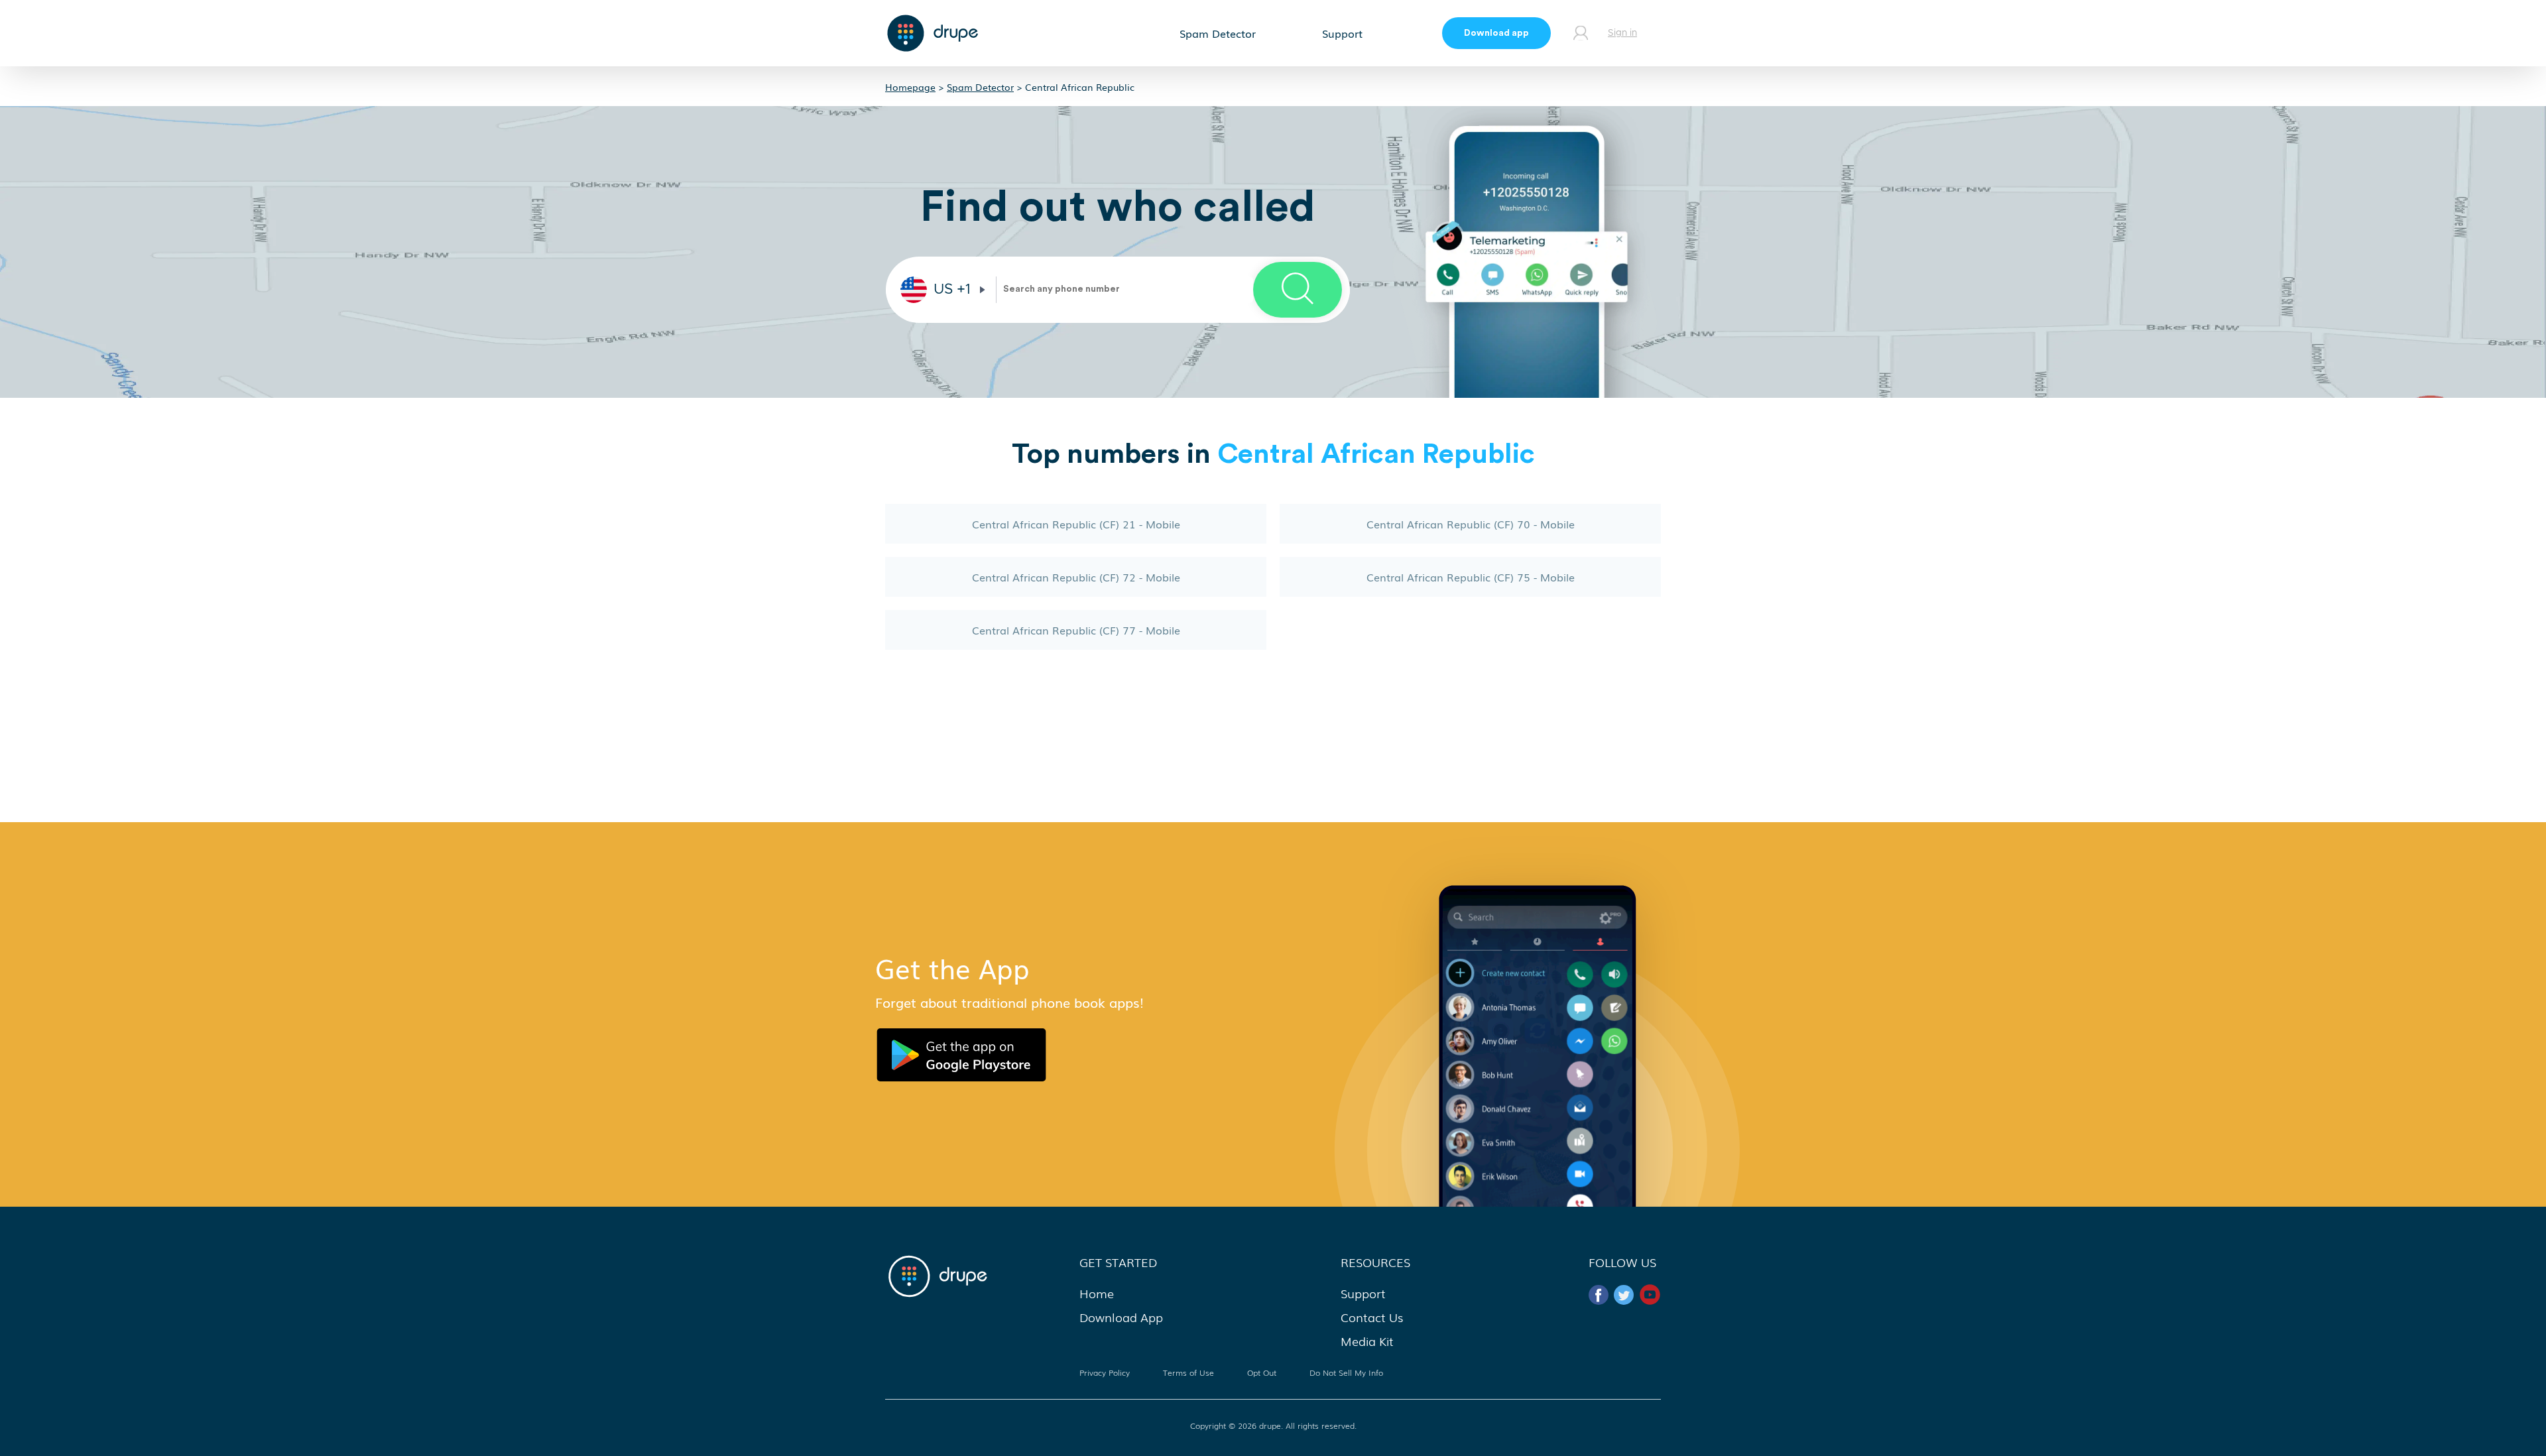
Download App (1121, 1317)
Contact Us (1372, 1317)
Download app (1496, 33)
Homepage (910, 87)
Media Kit (1367, 1341)
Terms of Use (1188, 1372)
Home (1097, 1293)
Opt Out (1262, 1372)
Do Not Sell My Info (1346, 1372)
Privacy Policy (1105, 1372)
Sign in (1622, 33)
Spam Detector (1218, 33)
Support (1342, 33)
